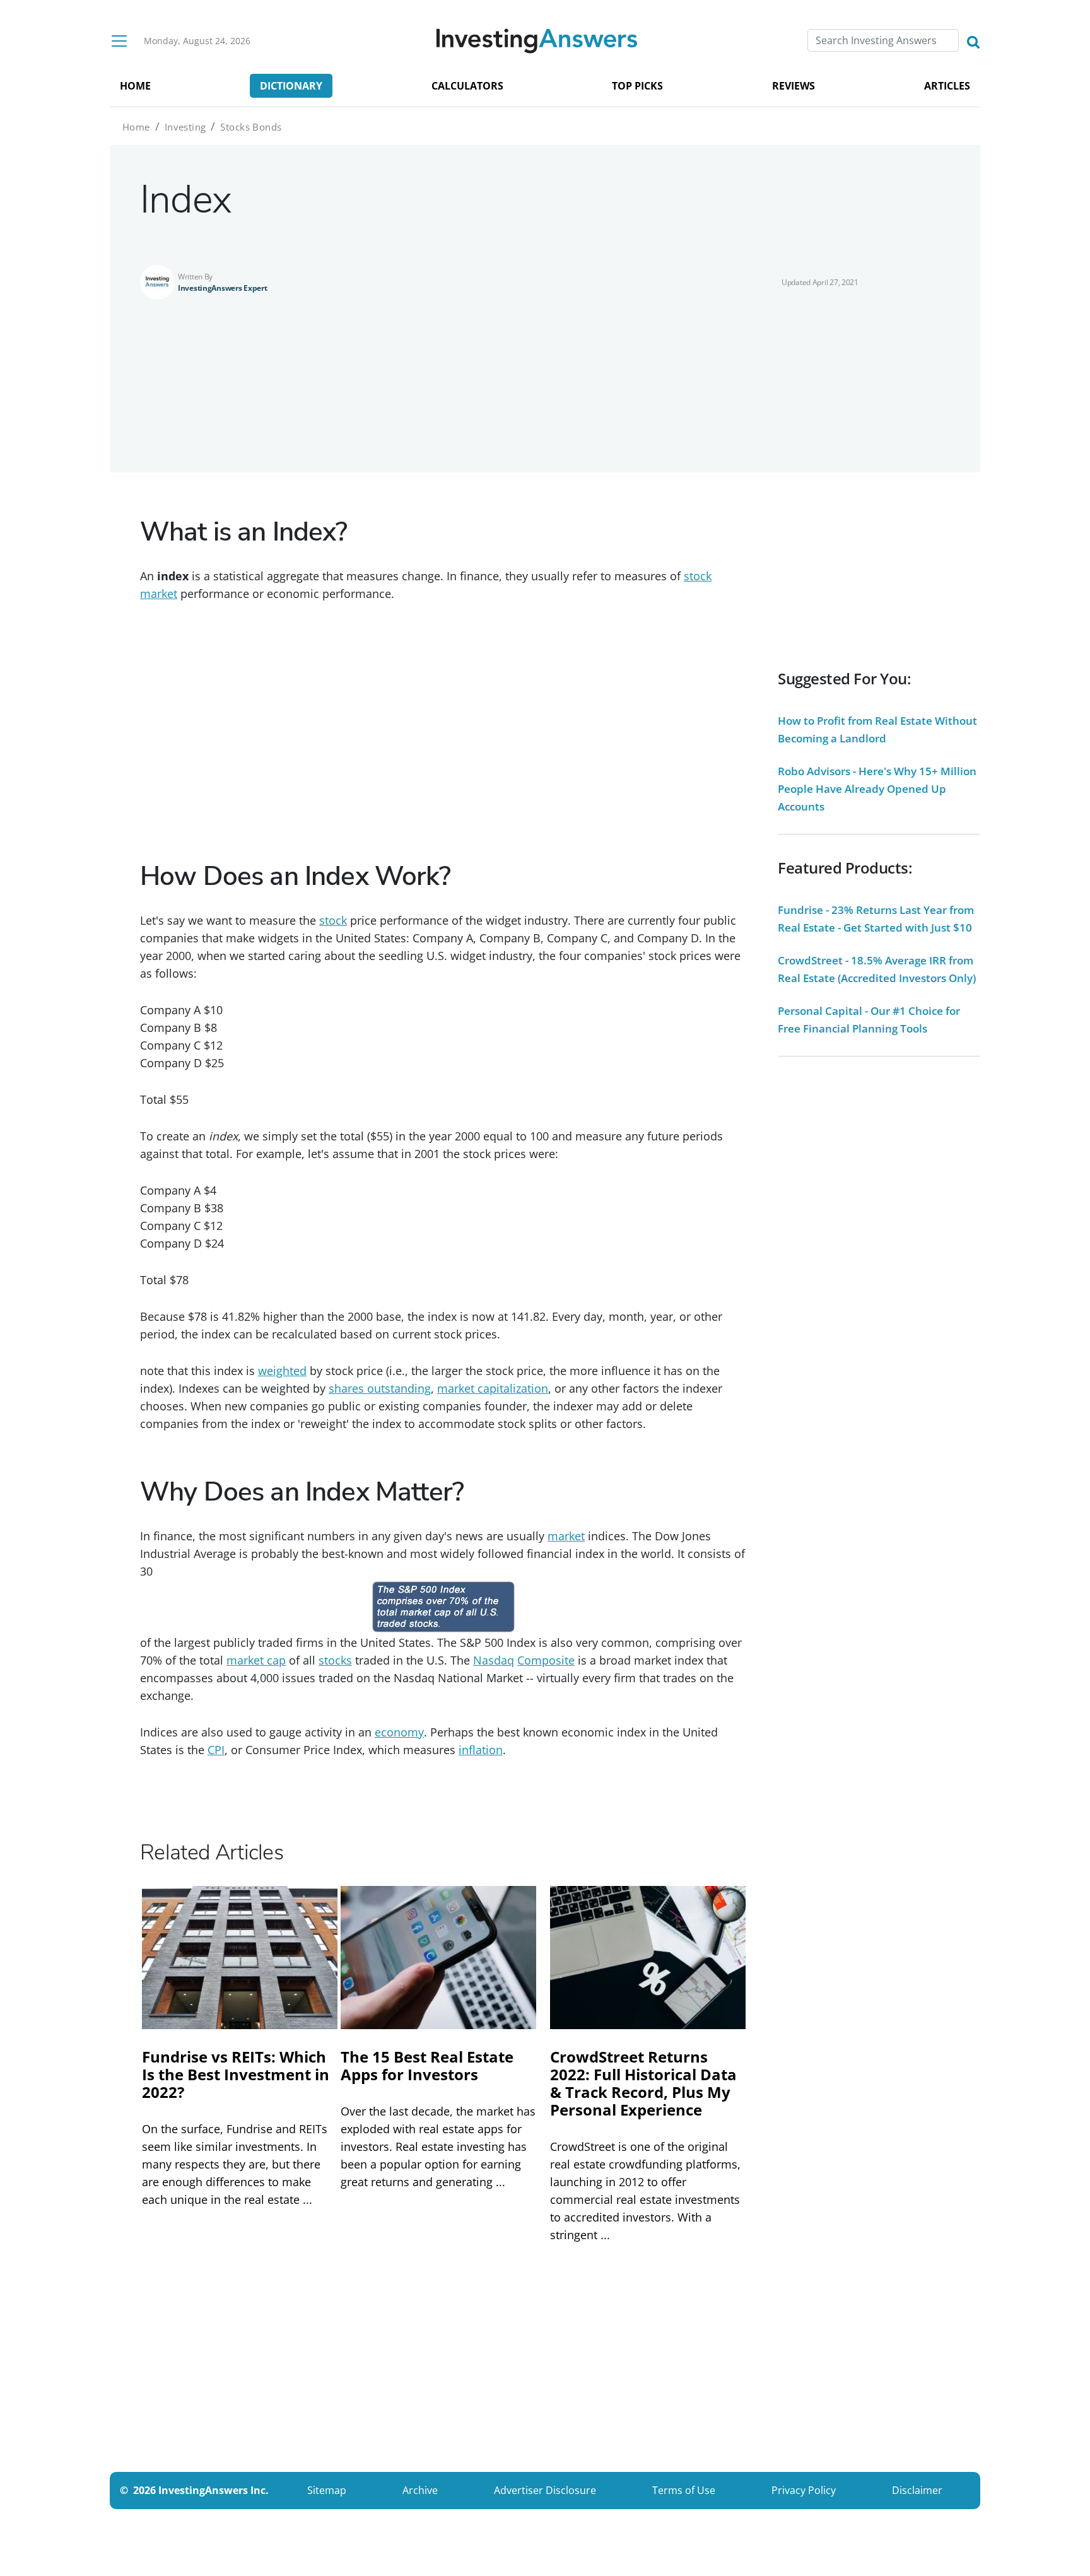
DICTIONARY (291, 86)
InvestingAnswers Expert (223, 288)
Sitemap (327, 2490)
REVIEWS (794, 86)
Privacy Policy (804, 2490)
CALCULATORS (467, 86)
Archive (420, 2490)
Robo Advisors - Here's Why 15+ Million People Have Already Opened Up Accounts (877, 789)
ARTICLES (947, 86)
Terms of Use (684, 2490)
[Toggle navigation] (119, 41)
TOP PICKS (637, 86)
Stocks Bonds (251, 127)
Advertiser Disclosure (545, 2490)
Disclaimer (917, 2490)
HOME (135, 86)
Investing (185, 127)
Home (136, 127)
